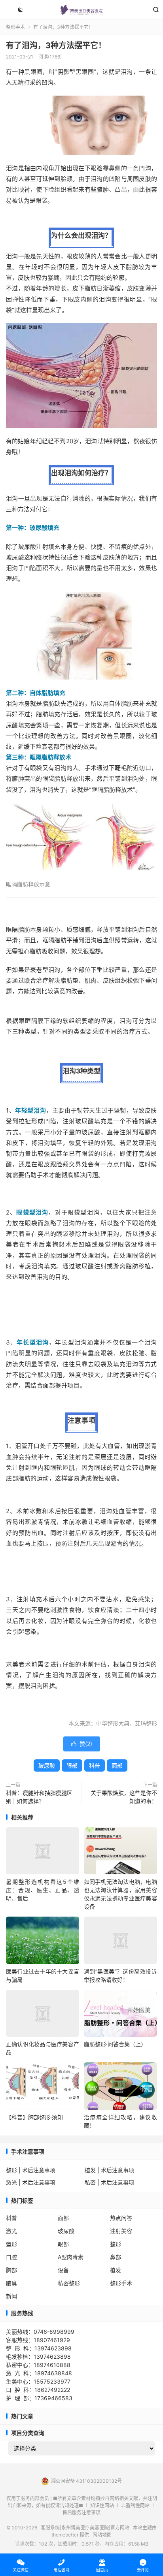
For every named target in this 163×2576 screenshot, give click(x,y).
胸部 (11, 2270)
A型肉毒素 (71, 2257)
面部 (117, 1765)
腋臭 (11, 2283)
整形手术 (15, 27)
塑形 (11, 2244)
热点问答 (121, 2218)
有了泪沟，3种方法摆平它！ (56, 45)
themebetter (65, 2535)
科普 (95, 1765)
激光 (11, 2231)
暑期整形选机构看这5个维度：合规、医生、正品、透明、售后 (43, 1890)
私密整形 (69, 2283)
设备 (63, 2270)
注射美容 (121, 2231)
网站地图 (102, 2535)
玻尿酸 (47, 1765)
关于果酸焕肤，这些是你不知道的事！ (124, 1797)
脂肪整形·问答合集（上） (115, 2044)
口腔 (11, 2257)
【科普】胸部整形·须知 (34, 2117)
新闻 (11, 2296)
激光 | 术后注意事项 (31, 2182)
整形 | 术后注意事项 (31, 2170)
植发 (116, 2270)
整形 (116, 2244)
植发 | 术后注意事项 (109, 2170)
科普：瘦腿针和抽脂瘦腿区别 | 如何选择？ (39, 1797)
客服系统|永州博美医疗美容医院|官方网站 (81, 10)
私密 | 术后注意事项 (109, 2182)
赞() (82, 1744)
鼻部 (116, 2257)
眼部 (72, 1765)
